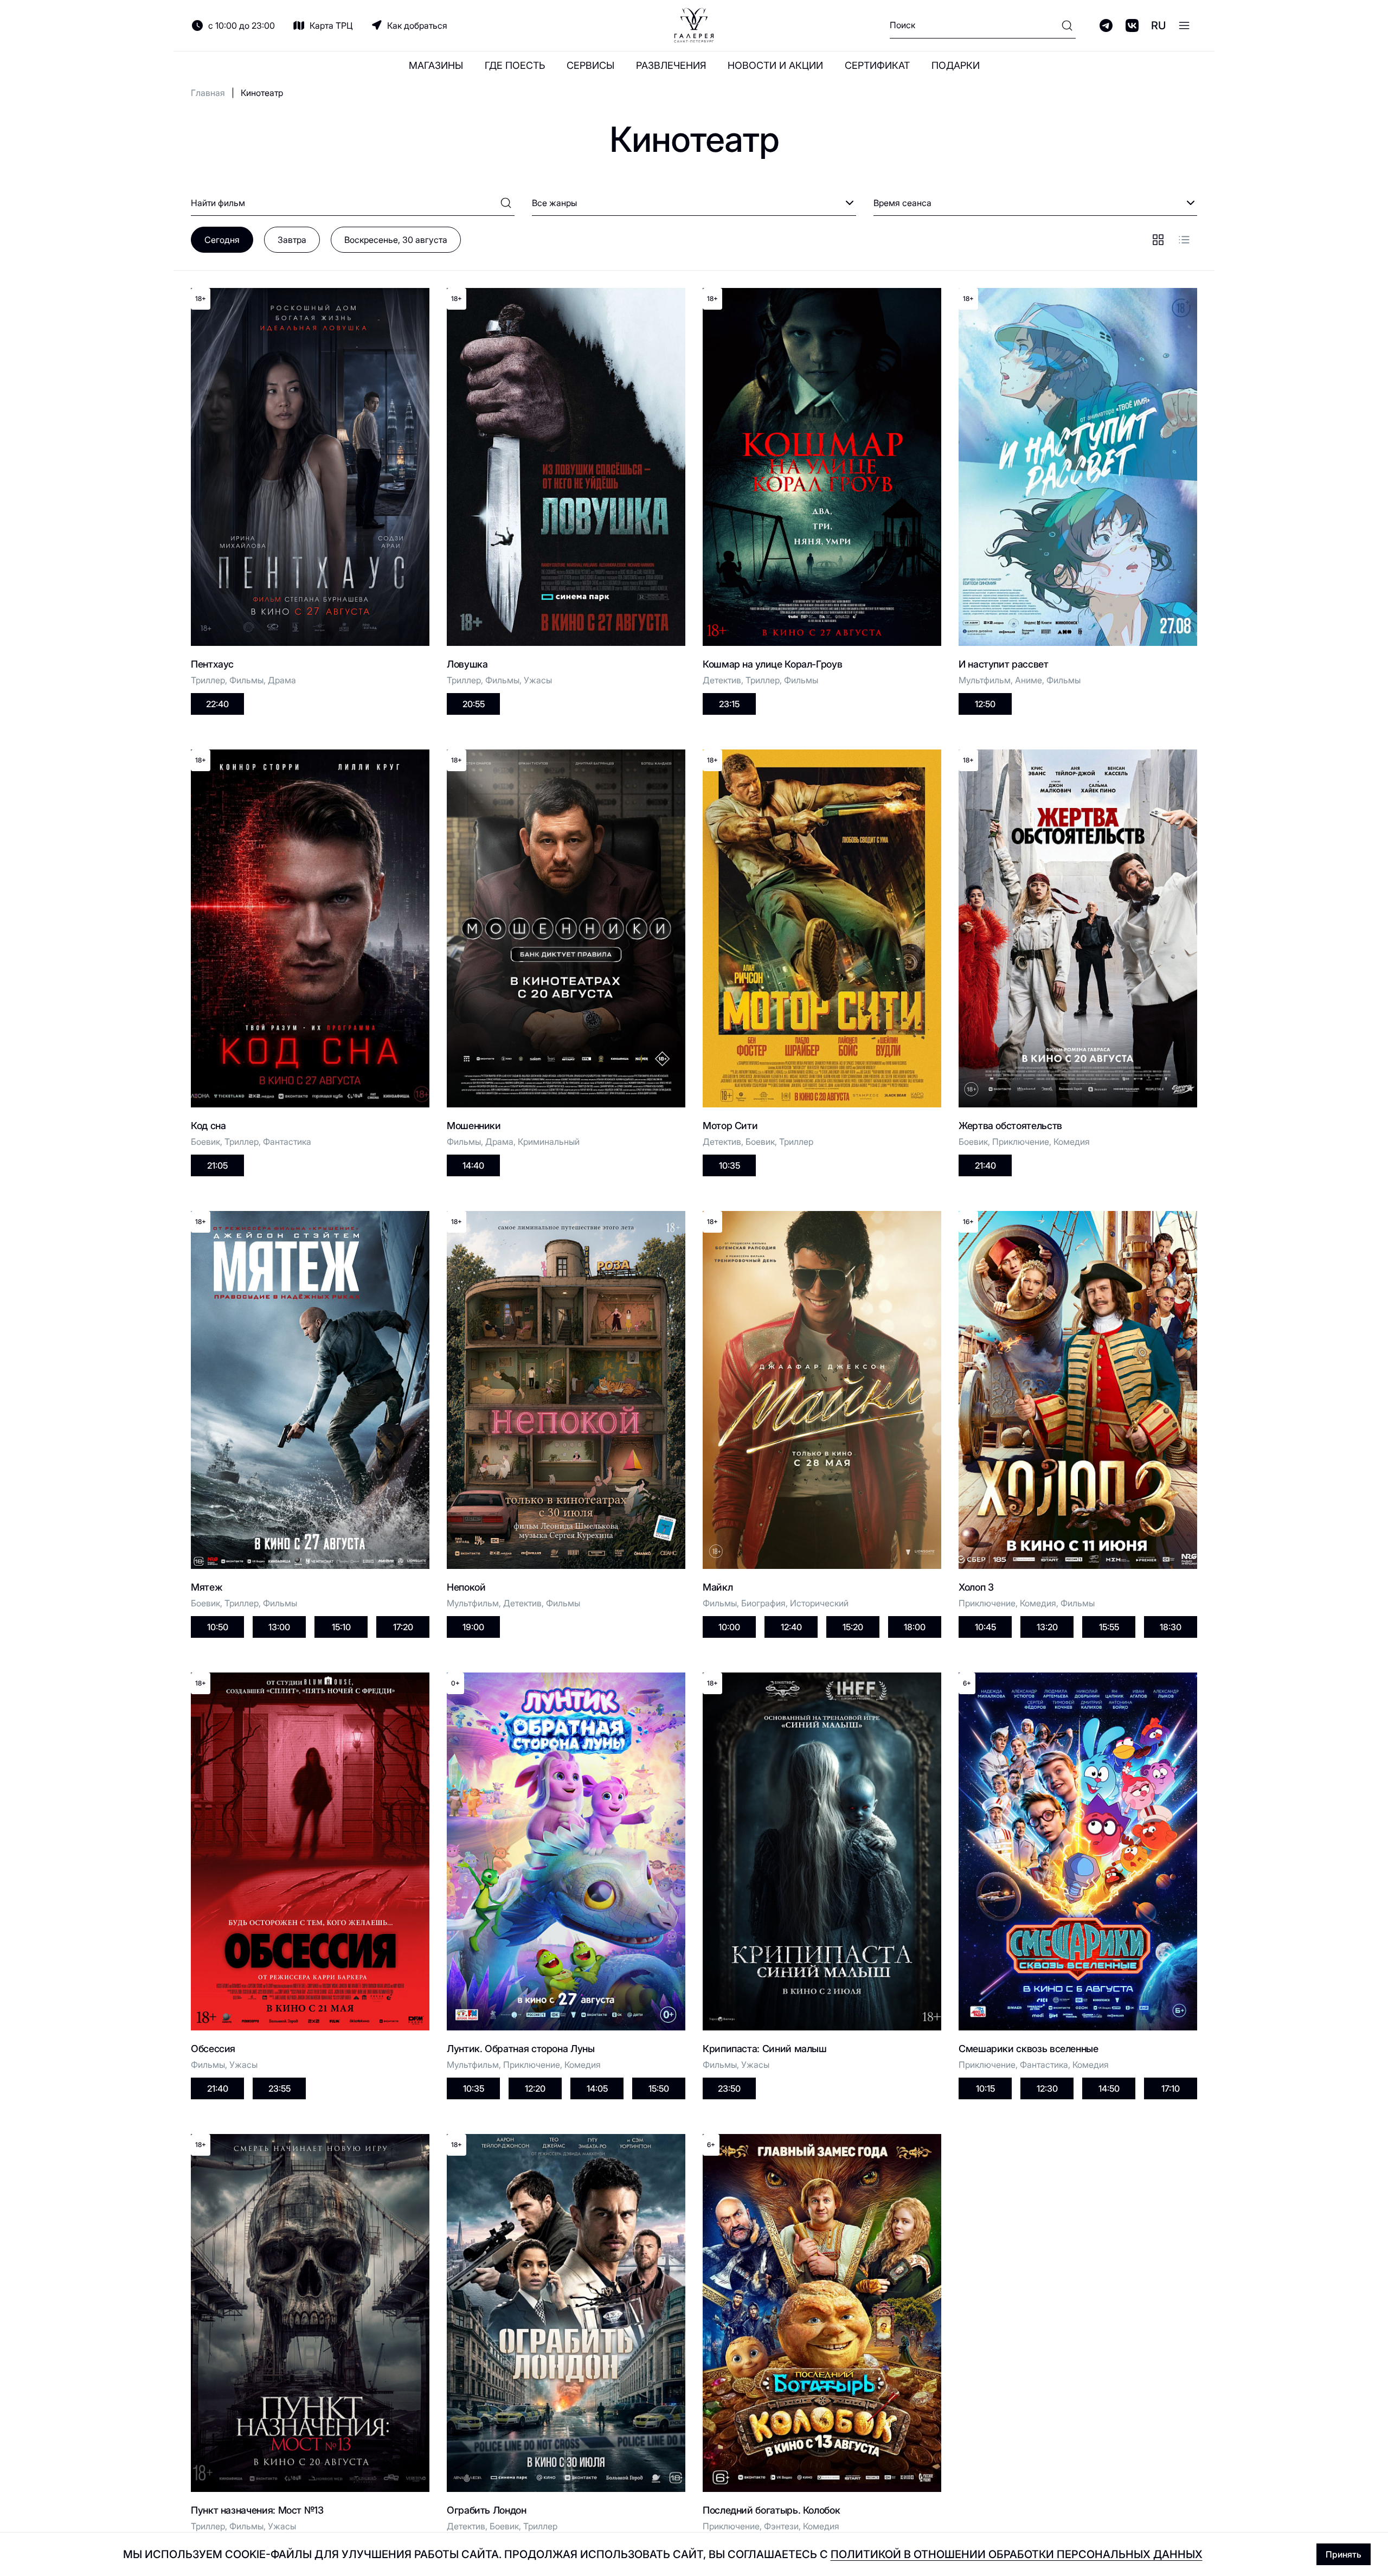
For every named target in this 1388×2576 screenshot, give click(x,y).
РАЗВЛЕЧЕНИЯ (671, 65)
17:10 (1171, 2088)
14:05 (597, 2088)
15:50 (659, 2088)
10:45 (985, 1627)
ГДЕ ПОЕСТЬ (515, 65)
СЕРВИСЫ (590, 65)
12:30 (1047, 2088)
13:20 (1047, 1627)
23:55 (279, 2088)
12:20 (535, 2088)
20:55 (474, 704)
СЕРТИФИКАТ (877, 65)
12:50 (985, 704)
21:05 (217, 1165)
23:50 (729, 2088)
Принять (1344, 2554)
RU (1158, 25)
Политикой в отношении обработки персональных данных (1017, 2554)
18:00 (915, 1627)
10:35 (730, 1165)
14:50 (1109, 2088)
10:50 (218, 1627)
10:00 (729, 1627)
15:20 (853, 1627)
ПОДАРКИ (956, 65)
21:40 (985, 1165)
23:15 (729, 704)
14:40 (473, 1165)
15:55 (1109, 1627)
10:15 (985, 2088)
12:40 (791, 1627)
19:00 (473, 1627)
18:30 (1171, 1627)
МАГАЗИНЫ (436, 65)
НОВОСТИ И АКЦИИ (775, 65)
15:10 (341, 1627)
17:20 (403, 1627)
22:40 (217, 704)
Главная (208, 93)
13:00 (279, 1627)
